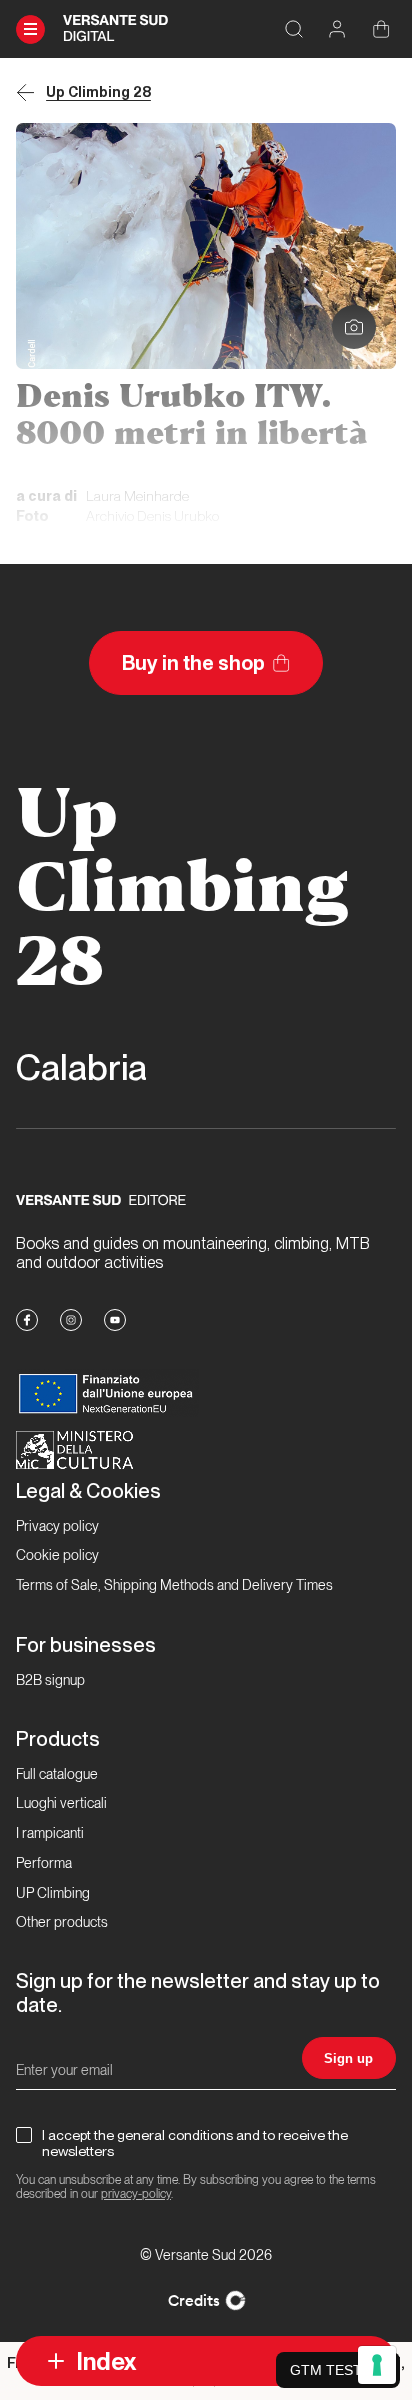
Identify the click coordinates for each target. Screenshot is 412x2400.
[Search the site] (293, 29)
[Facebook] (27, 1320)
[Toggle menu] (30, 29)
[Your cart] (381, 29)
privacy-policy (136, 2194)
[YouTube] (115, 1320)
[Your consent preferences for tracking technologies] (377, 2365)
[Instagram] (71, 1320)
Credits (194, 2300)
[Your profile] (337, 29)
